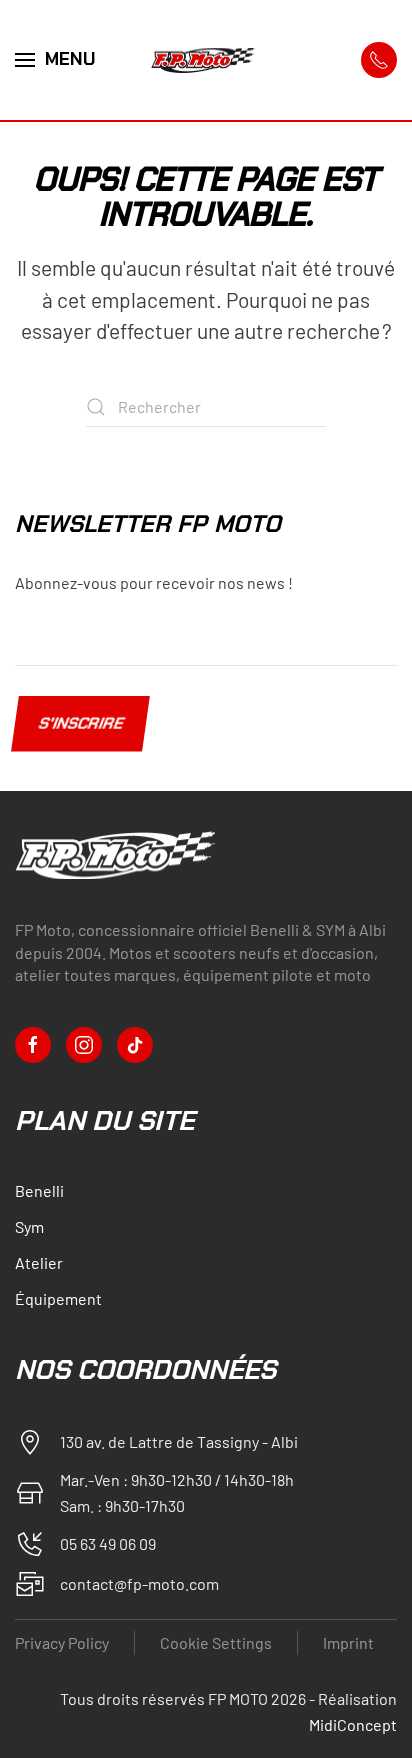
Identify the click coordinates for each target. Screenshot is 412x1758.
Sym (29, 1226)
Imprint (348, 1642)
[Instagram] (84, 1045)
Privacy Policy (62, 1642)
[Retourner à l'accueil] (206, 60)
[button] (55, 60)
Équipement (58, 1298)
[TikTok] (135, 1045)
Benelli (39, 1190)
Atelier (39, 1262)
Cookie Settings (216, 1642)
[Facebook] (33, 1045)
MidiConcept (353, 1724)
